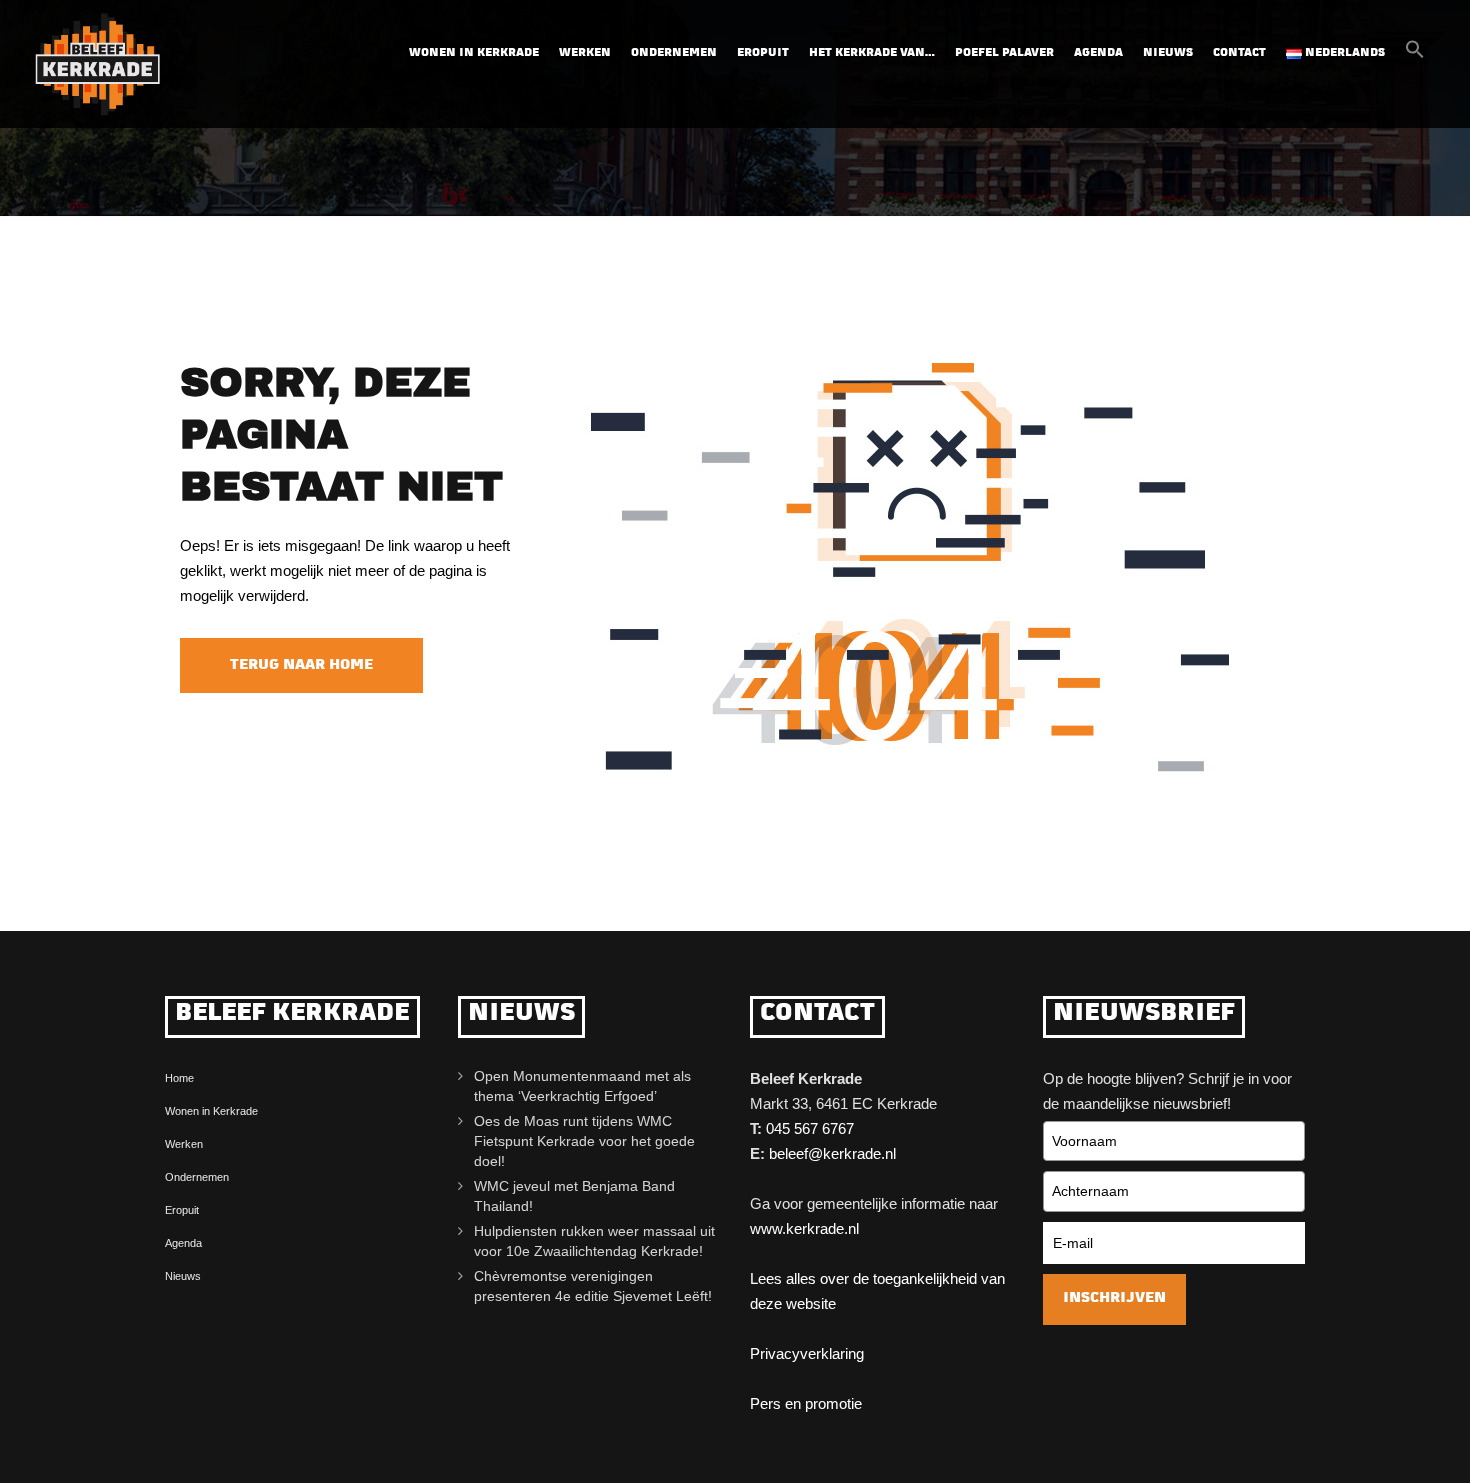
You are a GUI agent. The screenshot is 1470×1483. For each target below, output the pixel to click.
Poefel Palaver (1004, 53)
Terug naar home (301, 665)
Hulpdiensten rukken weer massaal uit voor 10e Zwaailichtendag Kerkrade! (594, 1241)
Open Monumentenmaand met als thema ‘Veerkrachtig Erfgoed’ (582, 1086)
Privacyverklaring (807, 1353)
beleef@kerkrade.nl (832, 1153)
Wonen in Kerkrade (474, 53)
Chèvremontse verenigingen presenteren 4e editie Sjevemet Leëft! (597, 1286)
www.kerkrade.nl (804, 1228)
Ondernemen (674, 53)
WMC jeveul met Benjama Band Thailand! (574, 1196)
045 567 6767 (810, 1128)
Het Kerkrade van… (872, 53)
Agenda (1098, 53)
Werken (585, 53)
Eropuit (763, 53)
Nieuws (1168, 53)
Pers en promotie (806, 1403)
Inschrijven (1114, 1298)
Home (179, 1078)
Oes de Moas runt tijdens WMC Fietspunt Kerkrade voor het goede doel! (584, 1141)
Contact (1239, 53)
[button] (1415, 55)
